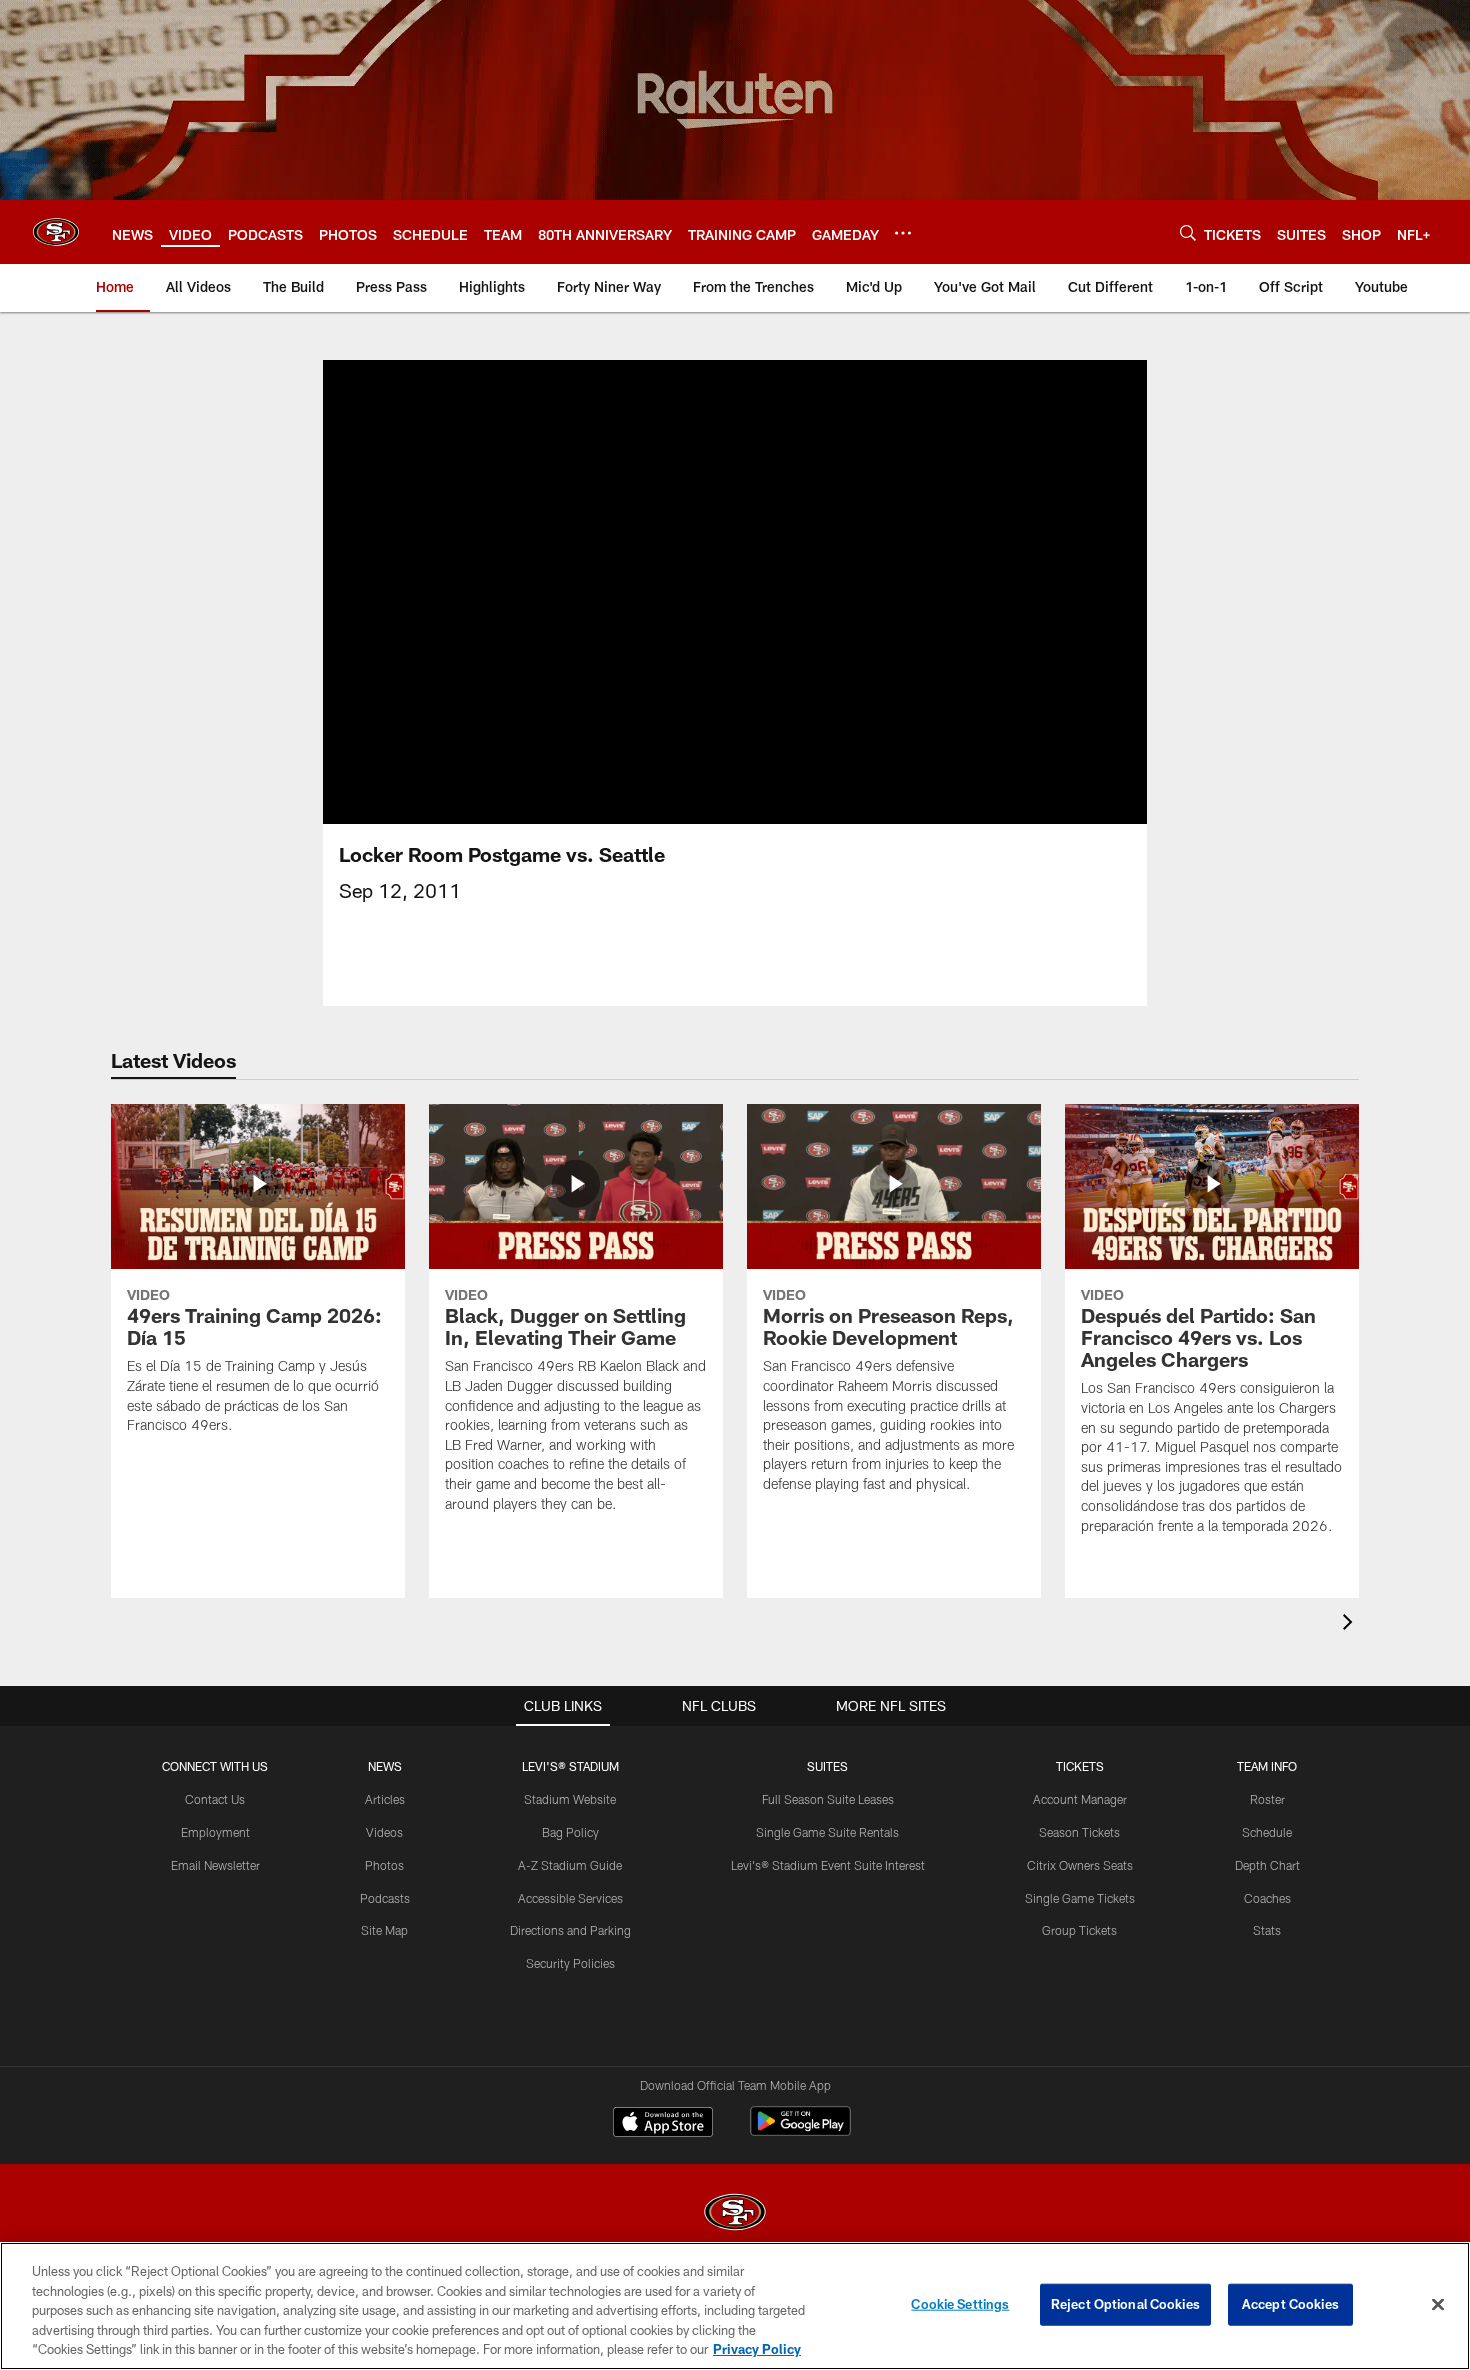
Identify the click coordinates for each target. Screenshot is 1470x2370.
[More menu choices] (903, 233)
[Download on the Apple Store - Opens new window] (663, 2124)
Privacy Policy (757, 2349)
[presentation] (1351, 1624)
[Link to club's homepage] (56, 232)
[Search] (1188, 232)
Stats (1267, 1930)
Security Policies (570, 1963)
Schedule (1267, 1832)
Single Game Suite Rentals (827, 1832)
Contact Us (215, 1799)
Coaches (1267, 1898)
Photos (384, 1865)
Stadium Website (570, 1799)
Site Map (384, 1930)
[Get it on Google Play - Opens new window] (800, 2131)
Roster (1267, 1799)
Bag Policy (570, 1832)
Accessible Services (570, 1898)
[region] (735, 2306)
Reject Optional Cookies (1125, 2304)
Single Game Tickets (1080, 1898)
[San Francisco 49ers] (735, 2214)
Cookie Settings (960, 2304)
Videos (384, 1832)
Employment (215, 1832)
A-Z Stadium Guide (570, 1865)
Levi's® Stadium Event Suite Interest (828, 1865)
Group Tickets (1079, 1930)
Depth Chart (1267, 1865)
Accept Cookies (1290, 2304)
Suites (827, 1766)
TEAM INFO (1267, 1766)
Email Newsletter (215, 1865)
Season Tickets (1079, 1832)
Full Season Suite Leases (828, 1799)
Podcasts (385, 1898)
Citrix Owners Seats (1080, 1865)
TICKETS (1080, 1766)
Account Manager (1080, 1799)
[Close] (1438, 2305)
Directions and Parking (570, 1930)
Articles (385, 1799)
